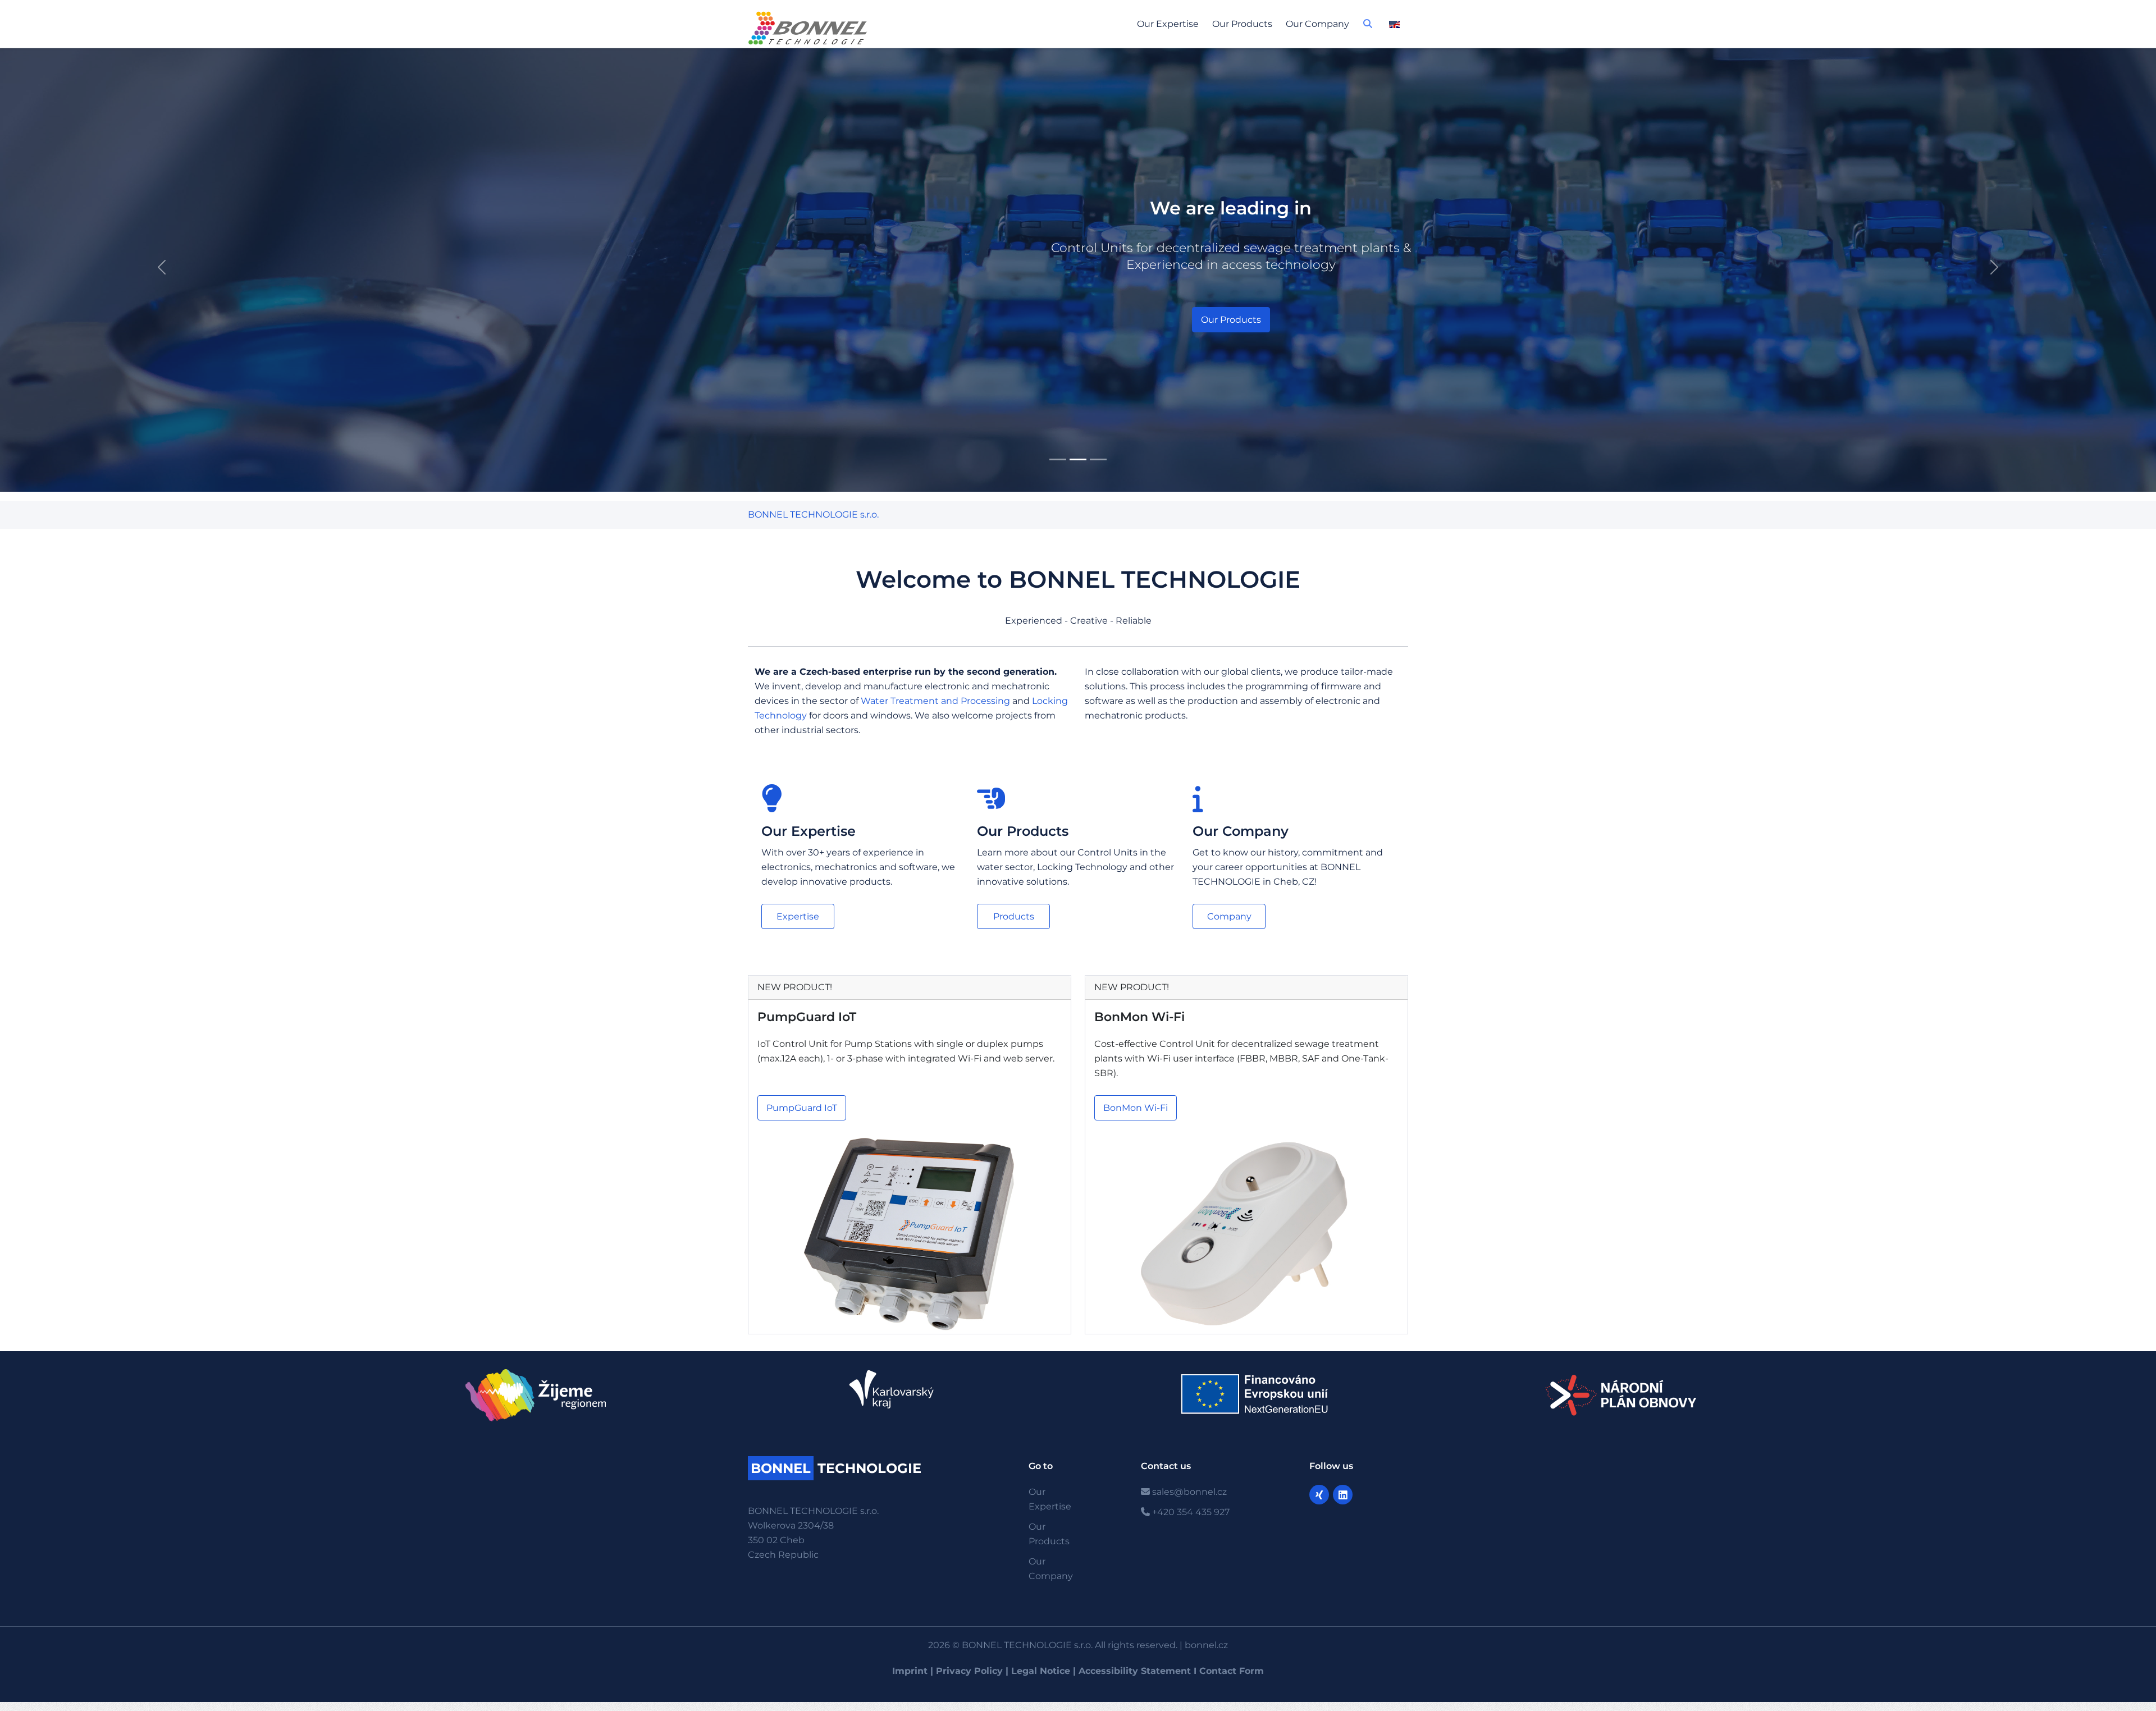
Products (1014, 916)
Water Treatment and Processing (935, 701)
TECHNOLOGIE (836, 1468)
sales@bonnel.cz (1188, 1492)
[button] (1368, 27)
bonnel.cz (1206, 1645)
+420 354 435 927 (1190, 1512)
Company (1229, 916)
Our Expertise (1168, 24)
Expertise (798, 916)
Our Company (1317, 24)
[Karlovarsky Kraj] (897, 1389)
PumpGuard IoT (807, 1017)
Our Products (1242, 24)
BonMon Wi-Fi (1139, 1017)
